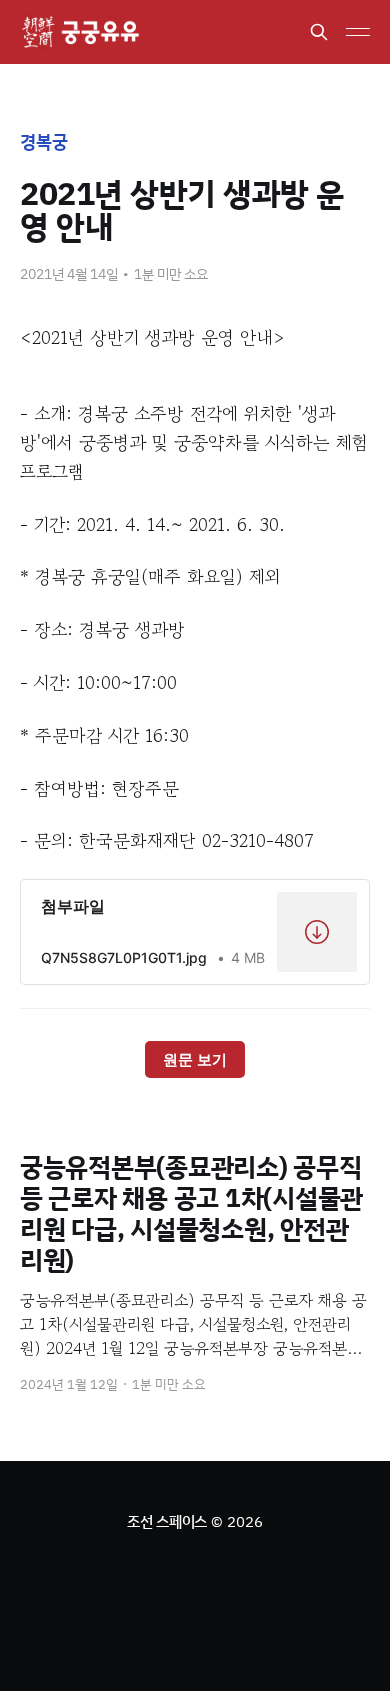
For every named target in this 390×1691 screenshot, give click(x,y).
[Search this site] (319, 32)
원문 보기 (195, 1059)
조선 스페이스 (167, 1521)
